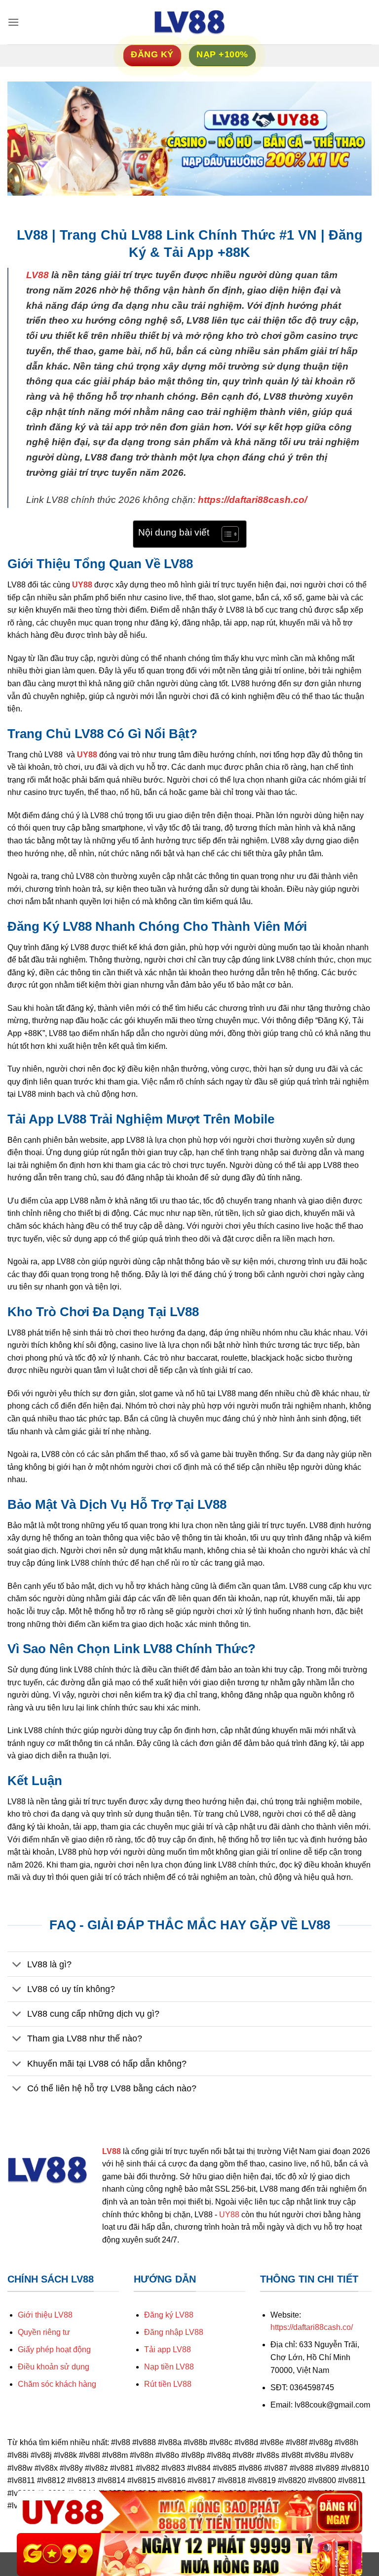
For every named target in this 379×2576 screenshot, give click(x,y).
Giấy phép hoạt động (54, 2349)
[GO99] (189, 2555)
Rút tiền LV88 (168, 2384)
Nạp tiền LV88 (169, 2367)
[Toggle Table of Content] (225, 534)
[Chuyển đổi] (17, 1965)
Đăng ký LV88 (169, 2315)
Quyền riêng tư (44, 2332)
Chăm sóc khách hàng (57, 2384)
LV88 (38, 275)
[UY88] (189, 2512)
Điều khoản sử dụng (54, 2367)
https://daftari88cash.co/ (252, 500)
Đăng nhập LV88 (174, 2332)
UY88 (82, 585)
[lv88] (189, 22)
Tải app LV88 (168, 2349)
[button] (13, 22)
